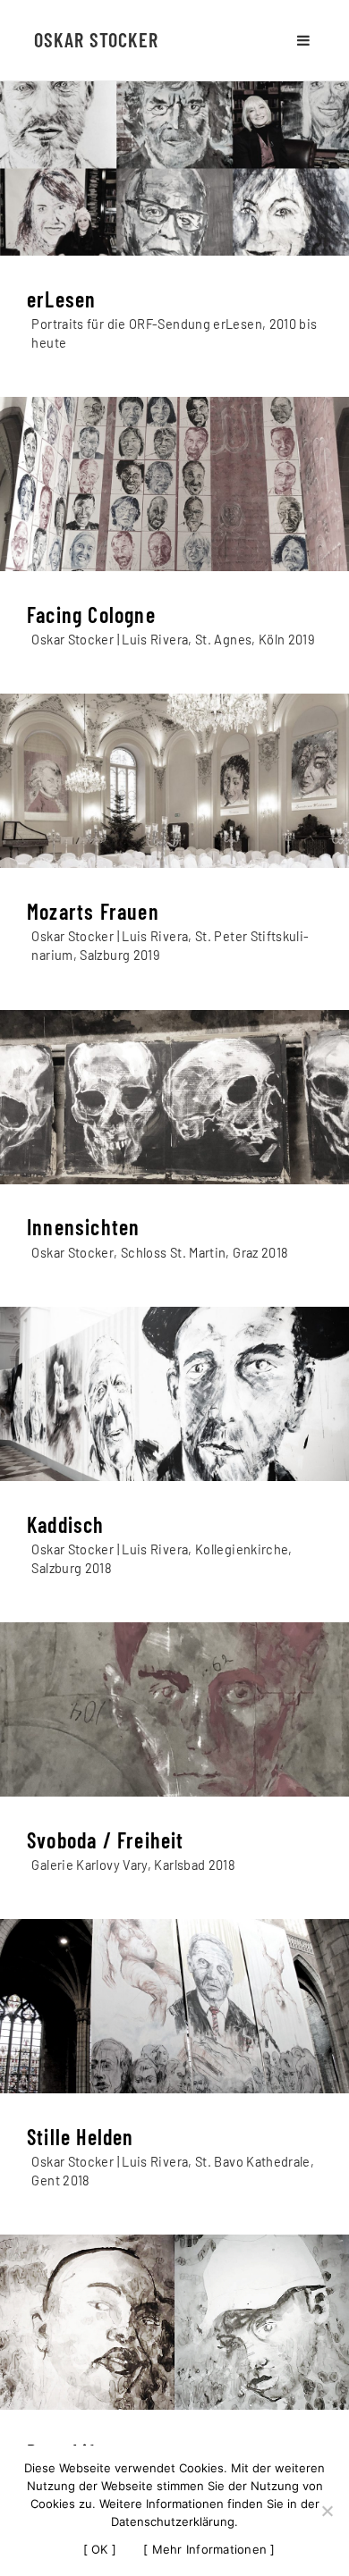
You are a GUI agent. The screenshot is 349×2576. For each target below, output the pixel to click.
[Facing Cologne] (174, 484)
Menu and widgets (303, 40)
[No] (327, 2511)
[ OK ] (100, 2549)
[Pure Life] (174, 2322)
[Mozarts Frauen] (174, 781)
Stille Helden (81, 2137)
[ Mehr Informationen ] (209, 2549)
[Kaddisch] (174, 1394)
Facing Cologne (91, 615)
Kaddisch (66, 1524)
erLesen (61, 299)
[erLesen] (174, 168)
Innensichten (83, 1227)
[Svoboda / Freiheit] (174, 1709)
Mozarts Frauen (93, 911)
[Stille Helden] (174, 2006)
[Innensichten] (174, 1097)
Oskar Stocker (96, 39)
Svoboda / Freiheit (106, 1840)
